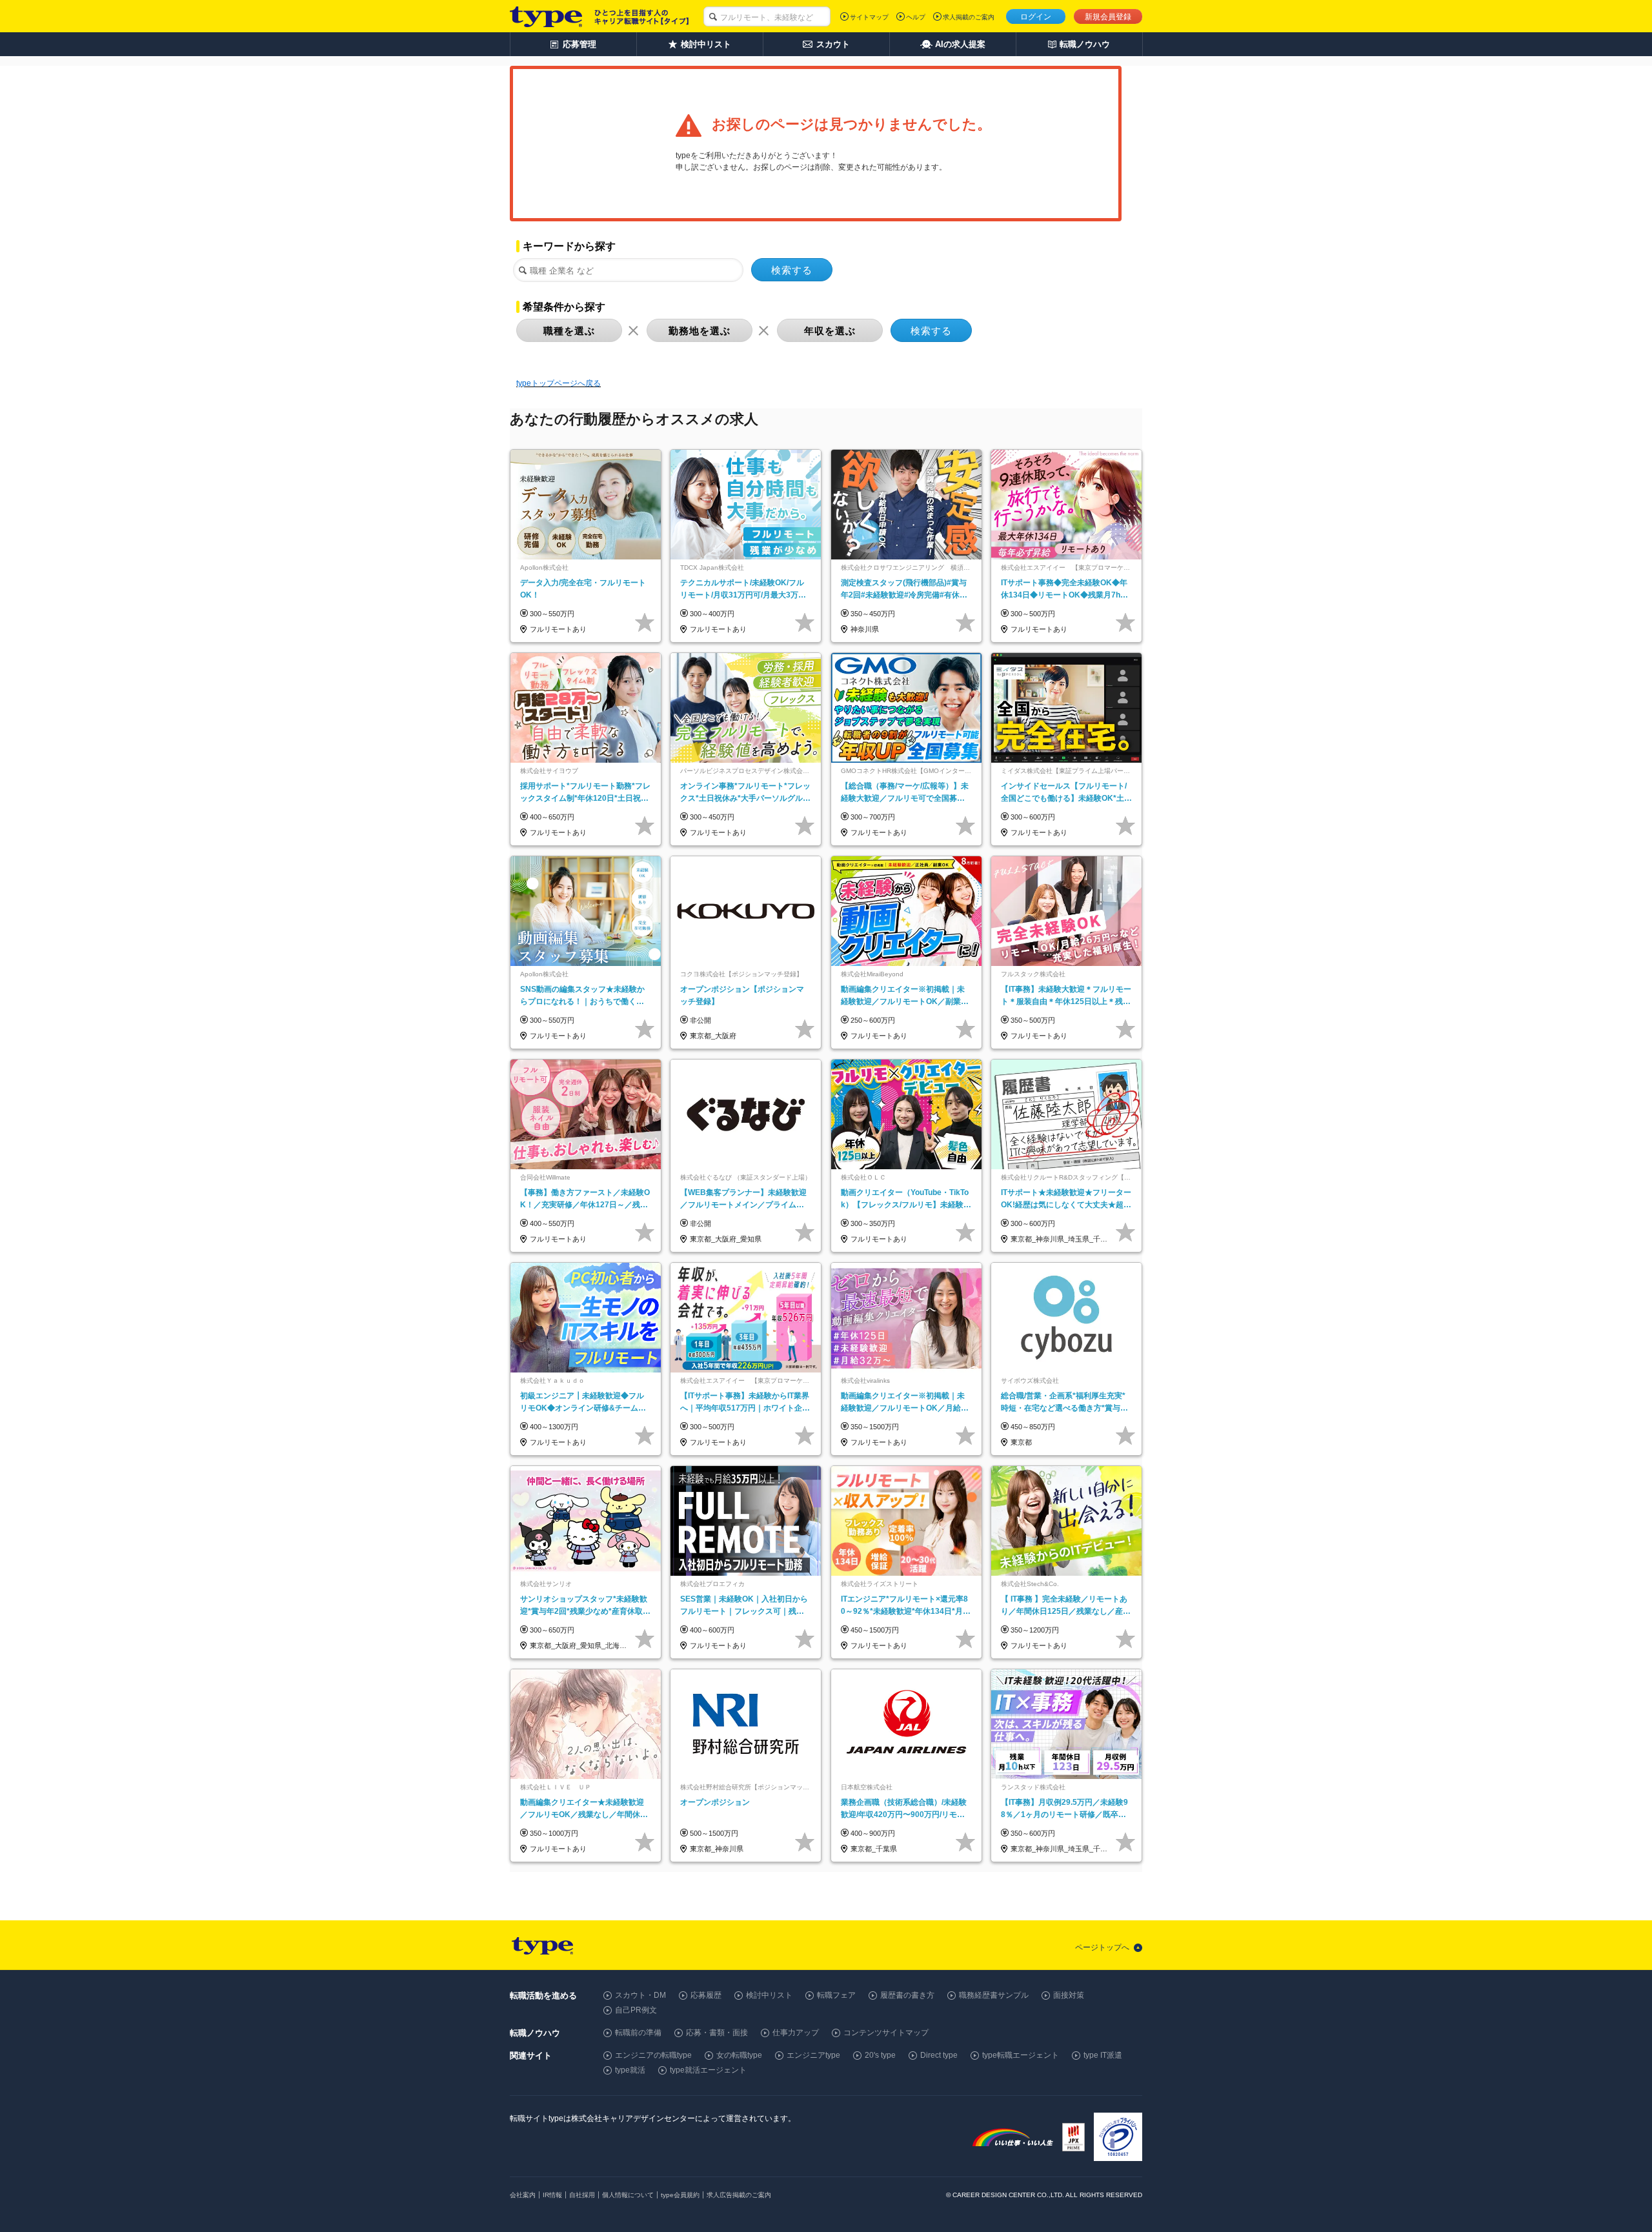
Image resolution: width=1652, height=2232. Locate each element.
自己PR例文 (636, 2010)
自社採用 (582, 2195)
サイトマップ (869, 17)
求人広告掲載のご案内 (739, 2195)
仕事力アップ (796, 2033)
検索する (792, 270)
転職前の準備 (638, 2033)
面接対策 (1069, 1995)
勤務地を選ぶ (700, 331)
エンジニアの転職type (653, 2055)
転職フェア (836, 1995)
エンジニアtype (813, 2055)
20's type (880, 2055)
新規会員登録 (1108, 17)
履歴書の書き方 (907, 1995)
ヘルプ (916, 17)
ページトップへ (1102, 1947)
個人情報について (628, 2195)
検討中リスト (769, 1995)
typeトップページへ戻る (559, 383)
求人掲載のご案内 (969, 17)
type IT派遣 (1103, 2055)
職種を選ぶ (569, 331)
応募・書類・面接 (717, 2033)
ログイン (1036, 17)
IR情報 (552, 2195)
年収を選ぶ (830, 331)
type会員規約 (680, 2195)
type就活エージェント (708, 2070)
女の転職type (739, 2055)
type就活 (630, 2070)
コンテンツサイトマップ (886, 2033)
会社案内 (523, 2195)
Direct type (939, 2055)
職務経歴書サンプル (994, 1995)
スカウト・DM (640, 1995)
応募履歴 (706, 1995)
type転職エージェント (1021, 2055)
